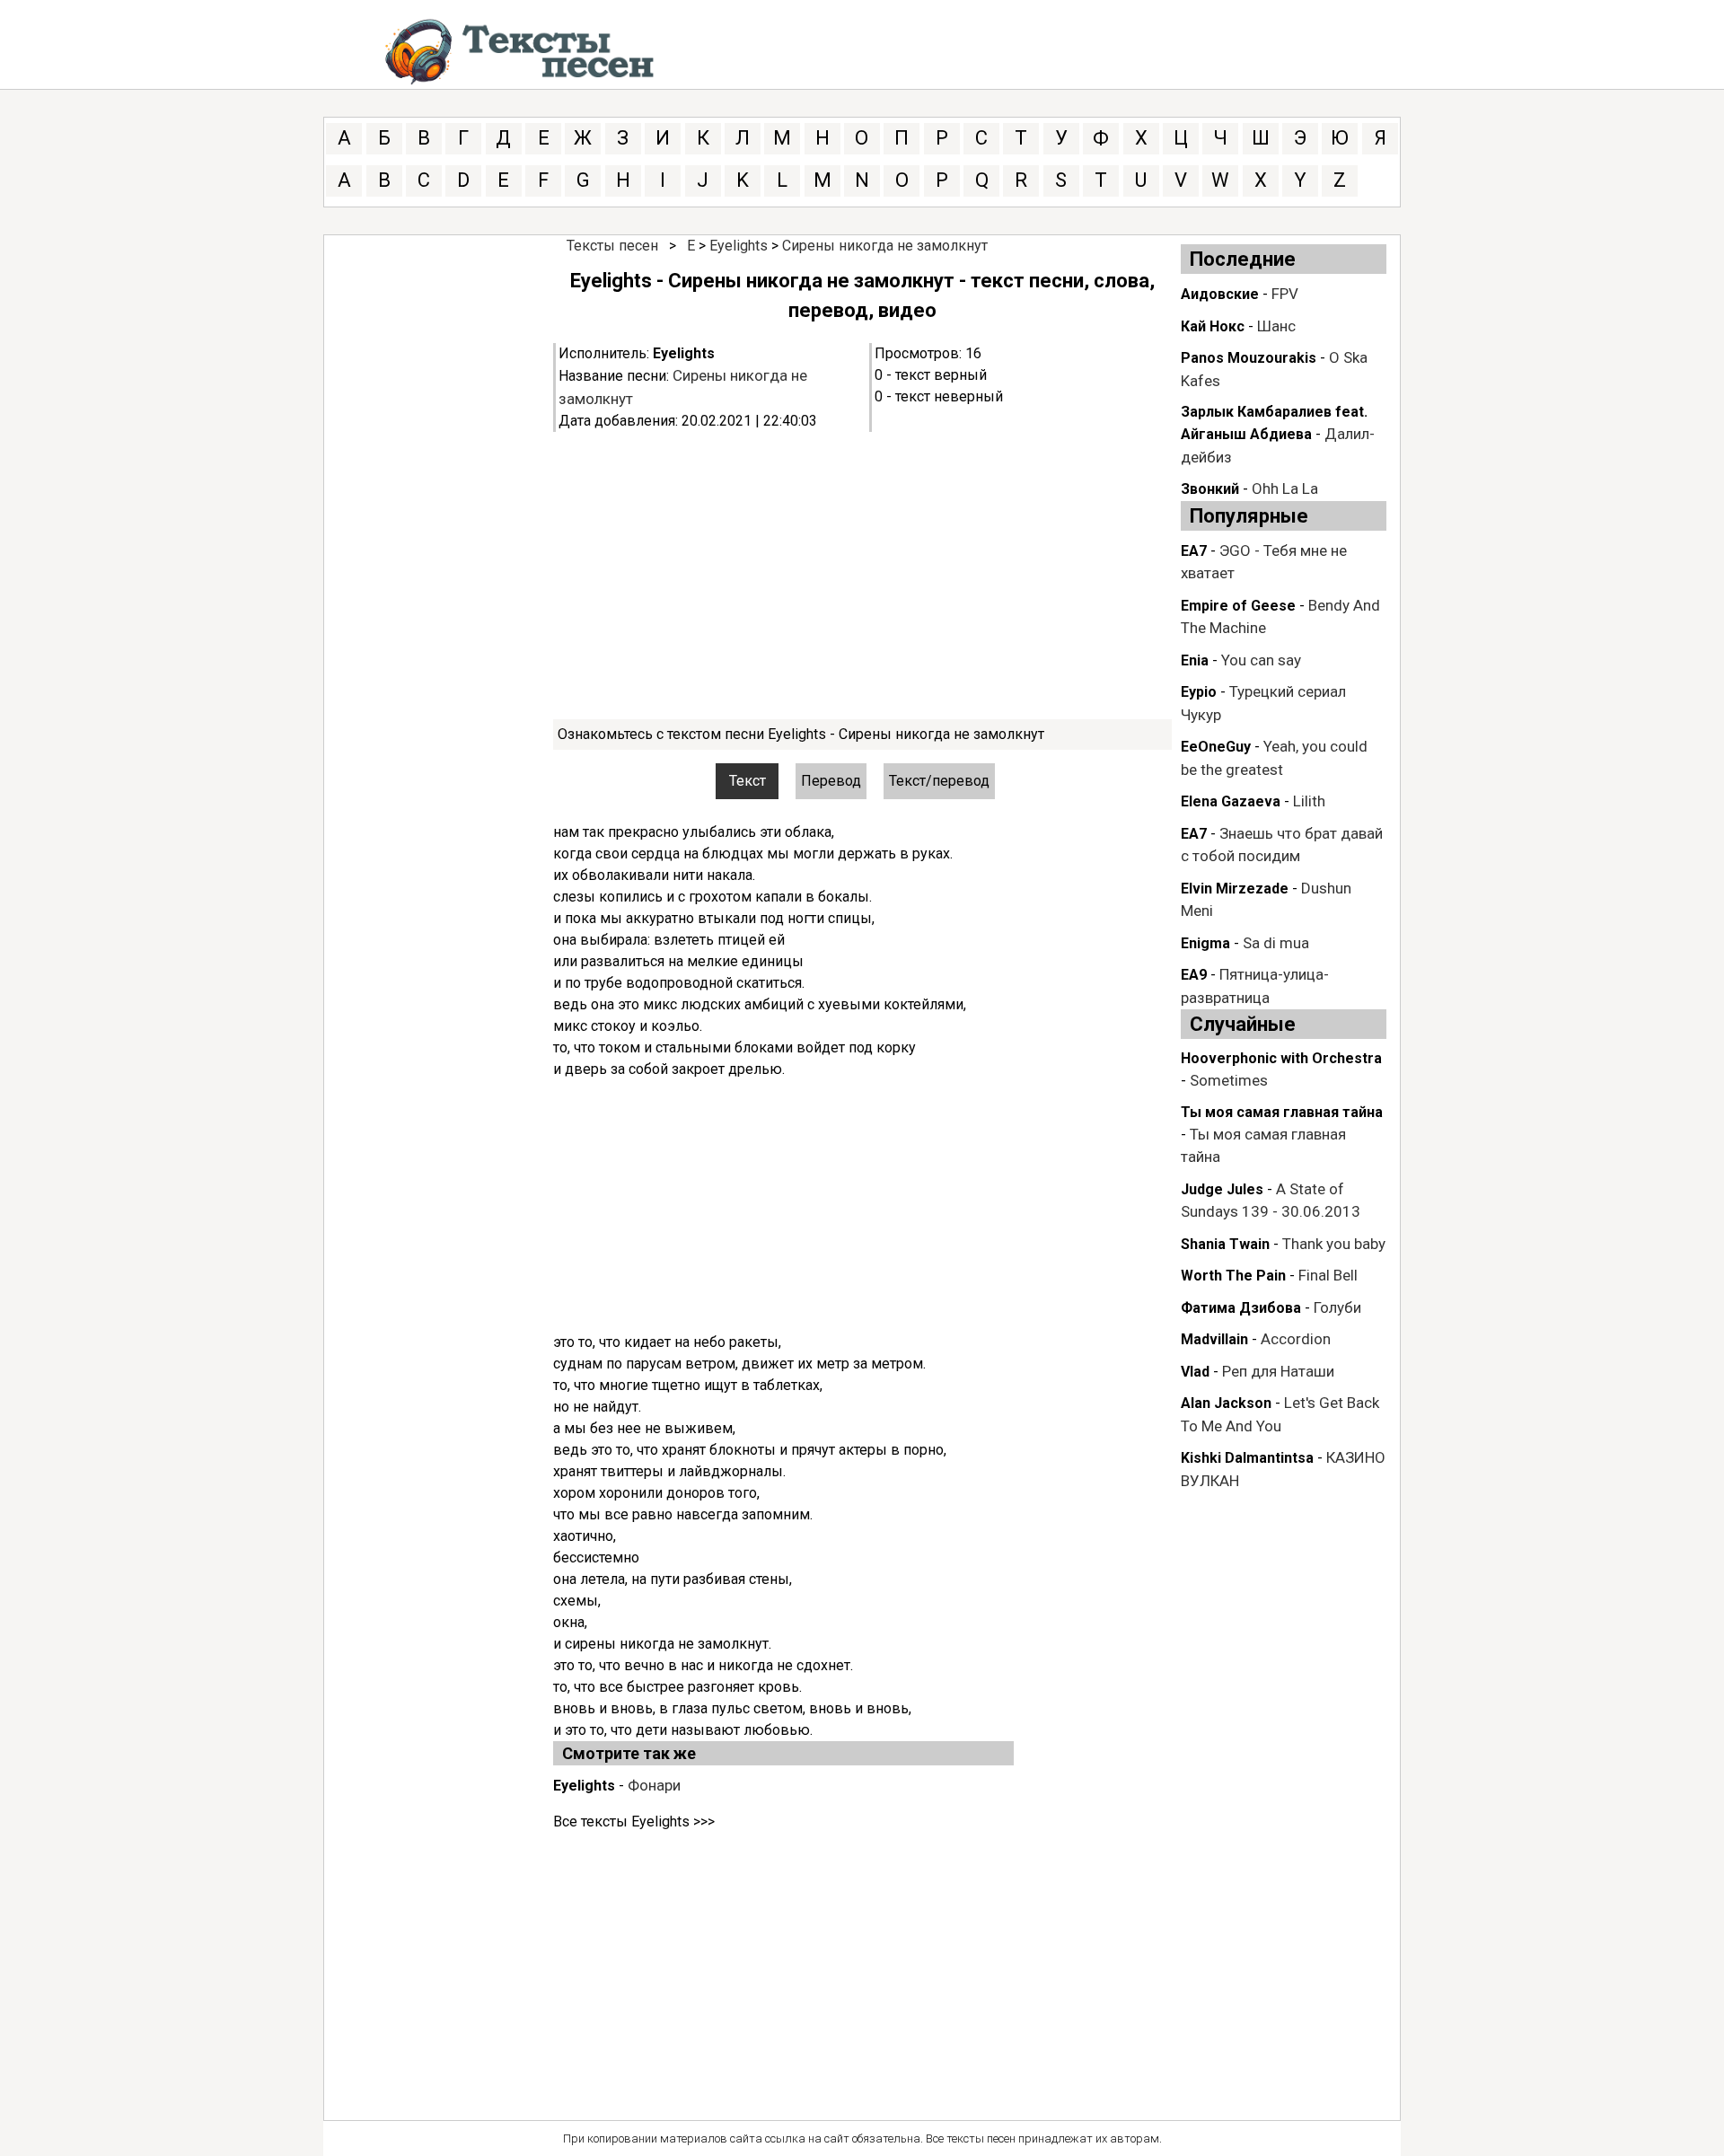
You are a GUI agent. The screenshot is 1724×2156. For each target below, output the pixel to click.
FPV (1285, 294)
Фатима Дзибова (1241, 1308)
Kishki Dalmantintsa (1247, 1458)
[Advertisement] (862, 576)
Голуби (1337, 1307)
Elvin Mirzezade (1235, 889)
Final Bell (1328, 1275)
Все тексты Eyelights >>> (634, 1822)
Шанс (1276, 326)
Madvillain (1214, 1339)
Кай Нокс (1213, 326)
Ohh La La (1285, 488)
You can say (1261, 660)
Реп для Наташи (1278, 1371)
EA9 (1194, 975)
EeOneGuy (1216, 747)
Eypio (1199, 692)
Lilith (1309, 801)
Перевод (831, 781)
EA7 (1194, 551)
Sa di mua (1276, 943)
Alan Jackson (1226, 1403)
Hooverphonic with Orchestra (1281, 1058)
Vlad (1195, 1372)
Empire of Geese (1238, 606)
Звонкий (1210, 489)
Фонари (654, 1785)
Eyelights (739, 246)
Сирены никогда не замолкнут (885, 246)
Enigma (1205, 943)
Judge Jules (1222, 1189)
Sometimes (1229, 1080)
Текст (748, 781)
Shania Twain (1225, 1244)
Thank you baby (1334, 1244)
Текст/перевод (939, 781)
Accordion (1296, 1339)
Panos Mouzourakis (1249, 358)
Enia (1195, 660)
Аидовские (1220, 294)
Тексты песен (612, 246)
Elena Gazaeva (1231, 801)
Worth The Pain (1233, 1276)
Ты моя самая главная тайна (1282, 1112)
